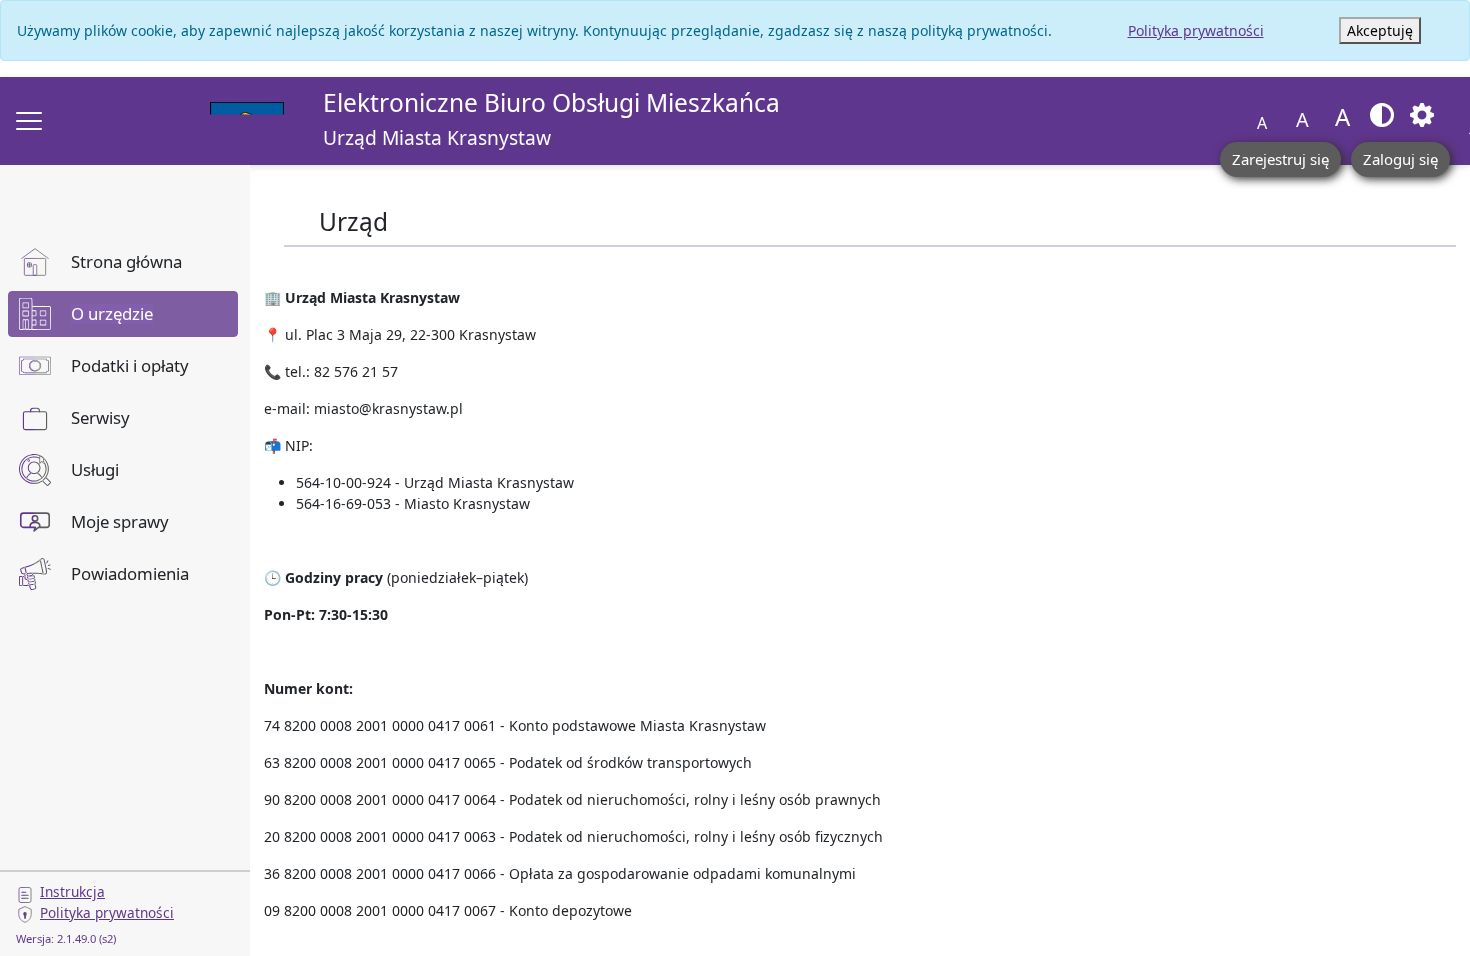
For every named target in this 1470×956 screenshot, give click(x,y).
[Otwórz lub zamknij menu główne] (29, 121)
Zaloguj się (1400, 159)
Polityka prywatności (1196, 30)
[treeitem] (123, 262)
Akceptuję (1380, 30)
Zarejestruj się (1280, 159)
